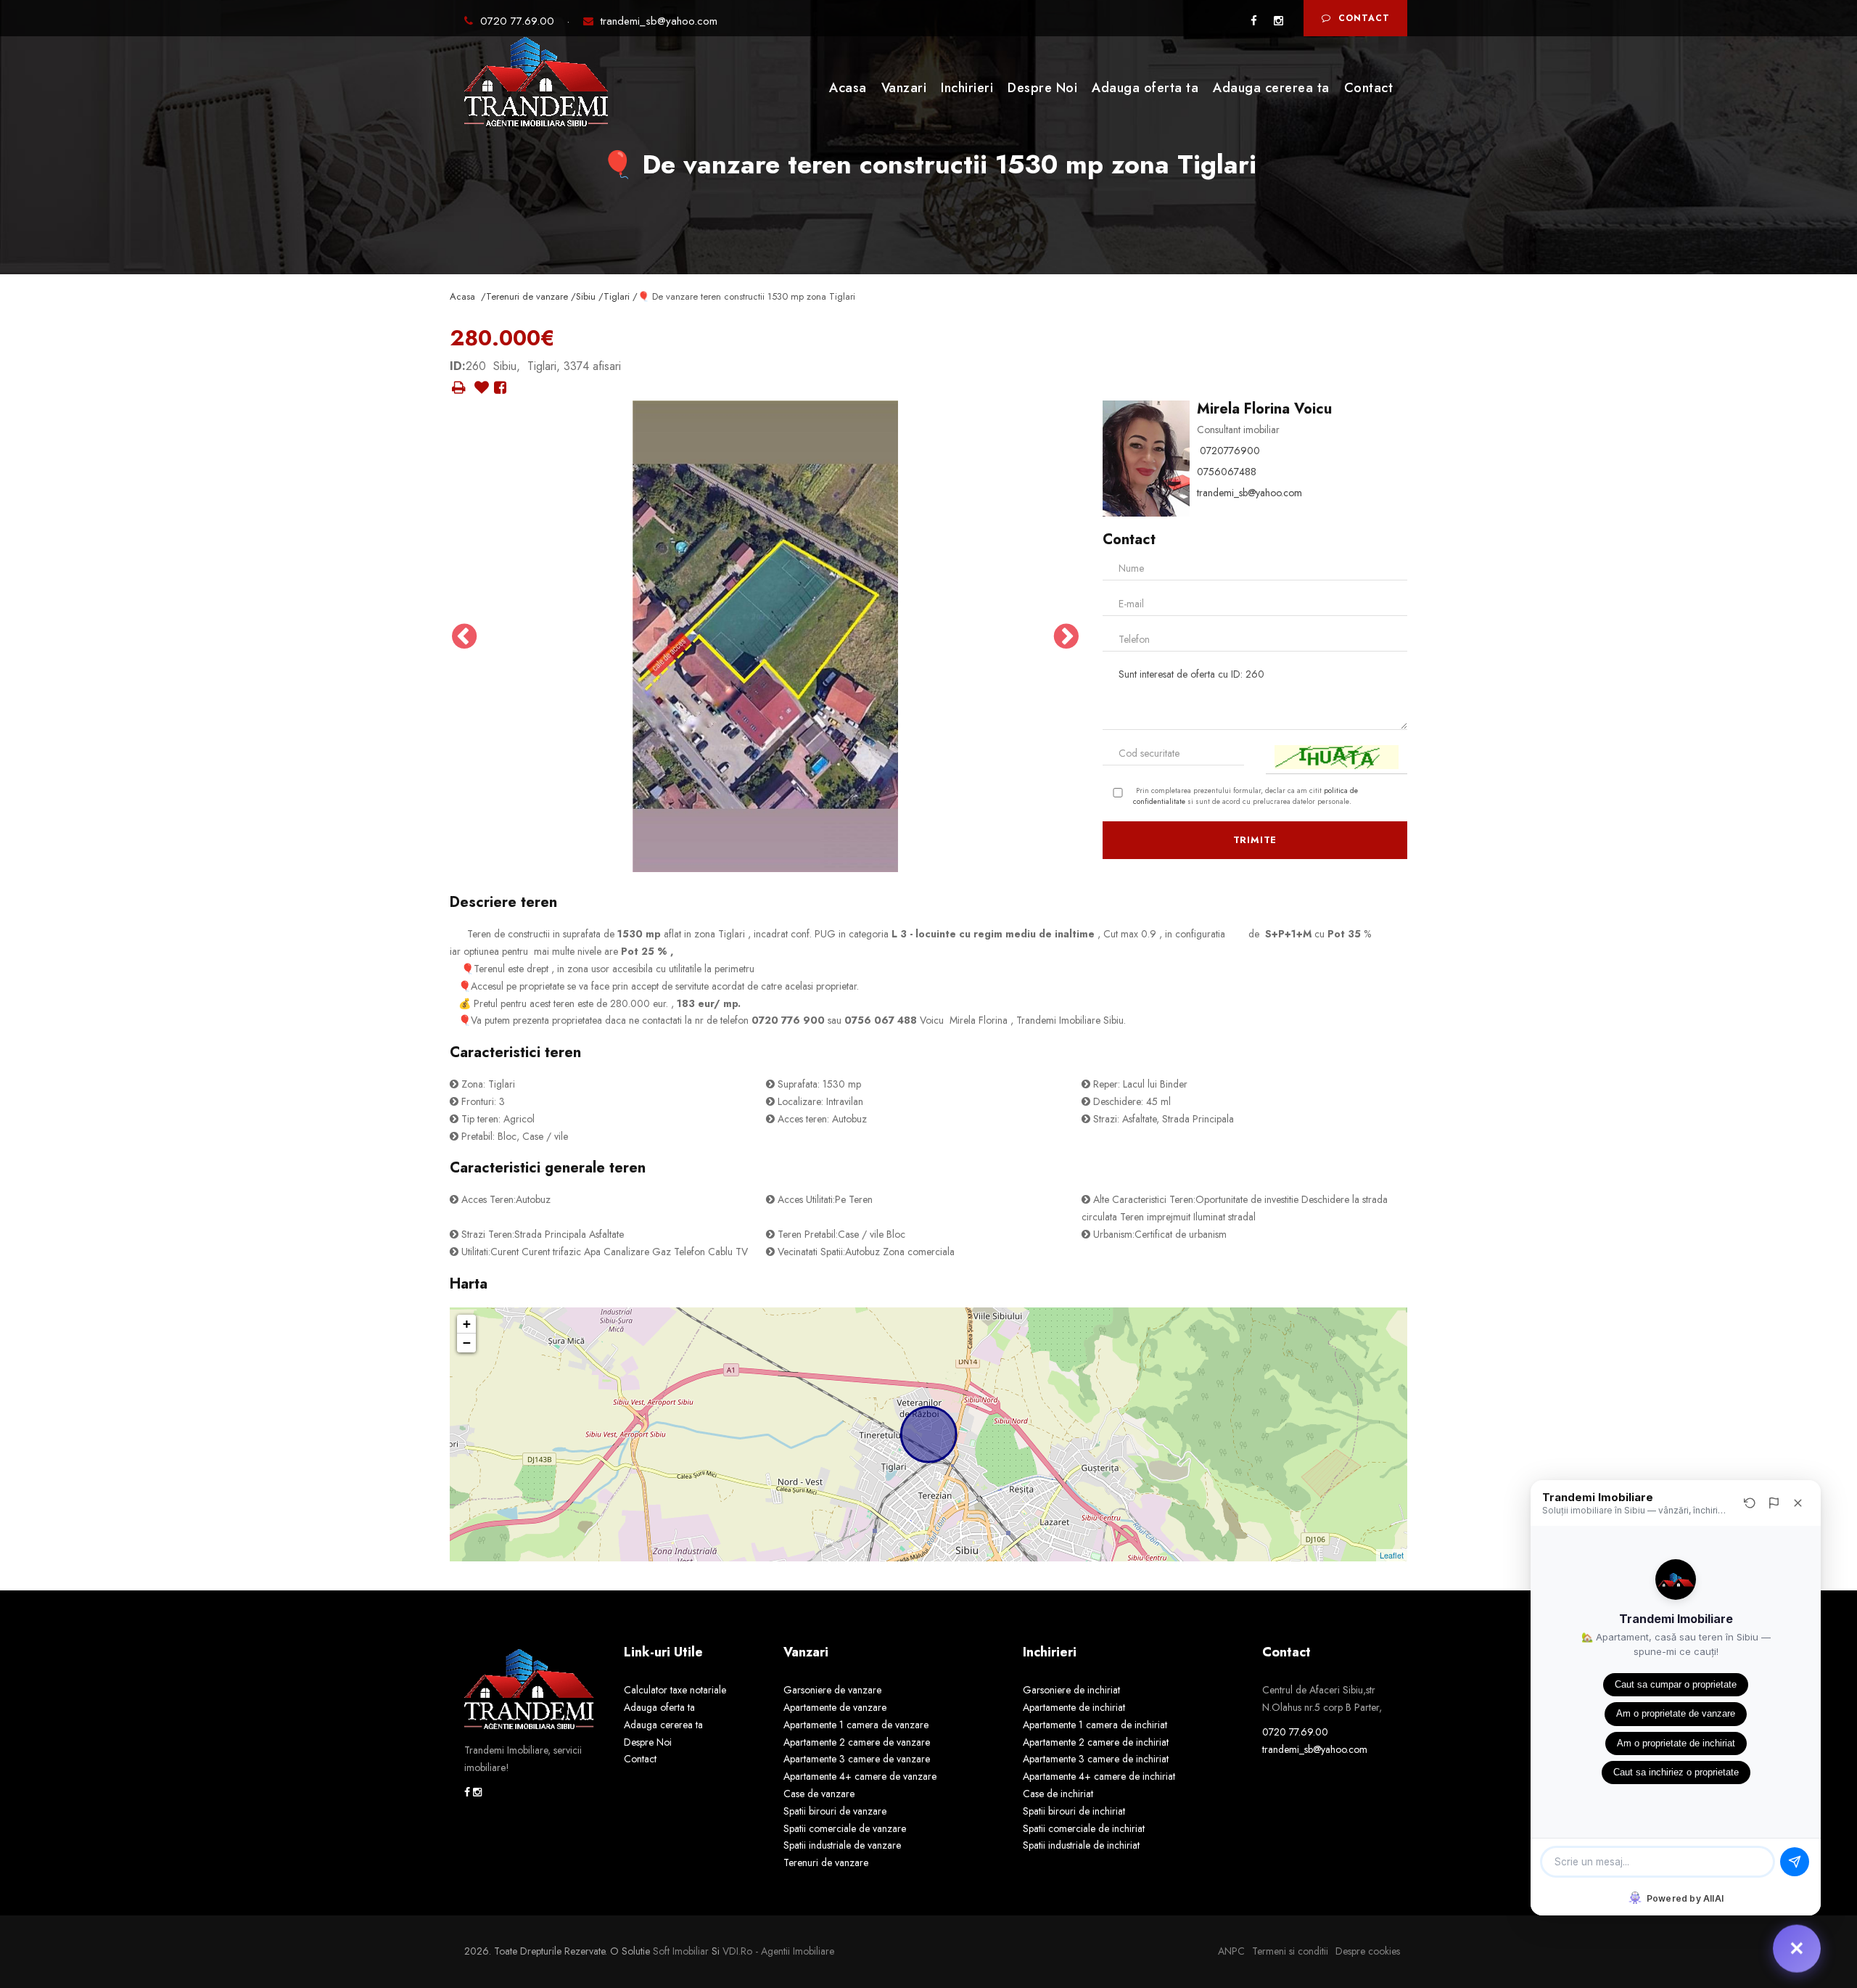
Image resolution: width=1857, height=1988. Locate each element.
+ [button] (467, 1324)
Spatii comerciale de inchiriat (1084, 1828)
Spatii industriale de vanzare (842, 1845)
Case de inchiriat (1058, 1794)
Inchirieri (967, 88)
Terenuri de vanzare (826, 1862)
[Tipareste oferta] (459, 388)
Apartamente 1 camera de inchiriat (1095, 1725)
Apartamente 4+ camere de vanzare (860, 1776)
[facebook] (1254, 21)
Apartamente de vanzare (835, 1707)
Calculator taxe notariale (675, 1690)
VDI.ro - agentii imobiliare (778, 1951)
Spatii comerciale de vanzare (845, 1828)
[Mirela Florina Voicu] (1146, 457)
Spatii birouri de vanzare (835, 1811)
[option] (765, 636)
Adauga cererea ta (1271, 88)
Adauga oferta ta (1145, 88)
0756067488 (1227, 472)
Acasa (848, 88)
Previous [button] (464, 636)
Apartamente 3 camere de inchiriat (1096, 1759)
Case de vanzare (819, 1794)
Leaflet (1392, 1555)
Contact (1364, 18)
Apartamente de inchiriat (1074, 1707)
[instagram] (1279, 21)
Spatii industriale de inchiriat (1081, 1845)
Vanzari (904, 88)
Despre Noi (1042, 88)
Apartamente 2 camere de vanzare (857, 1742)
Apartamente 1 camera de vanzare (856, 1725)
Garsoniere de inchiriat (1071, 1690)
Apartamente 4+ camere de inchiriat (1099, 1776)
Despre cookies (1368, 1951)
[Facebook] (500, 388)
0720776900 (1230, 451)
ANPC (1231, 1951)
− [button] (467, 1343)
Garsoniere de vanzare (832, 1690)
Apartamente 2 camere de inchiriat (1096, 1742)
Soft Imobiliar (681, 1951)
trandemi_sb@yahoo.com (659, 21)
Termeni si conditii (1290, 1951)
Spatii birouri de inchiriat (1074, 1811)
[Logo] (537, 86)
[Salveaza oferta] (482, 388)
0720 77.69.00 (519, 21)
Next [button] (1066, 636)
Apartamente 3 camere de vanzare (857, 1759)
